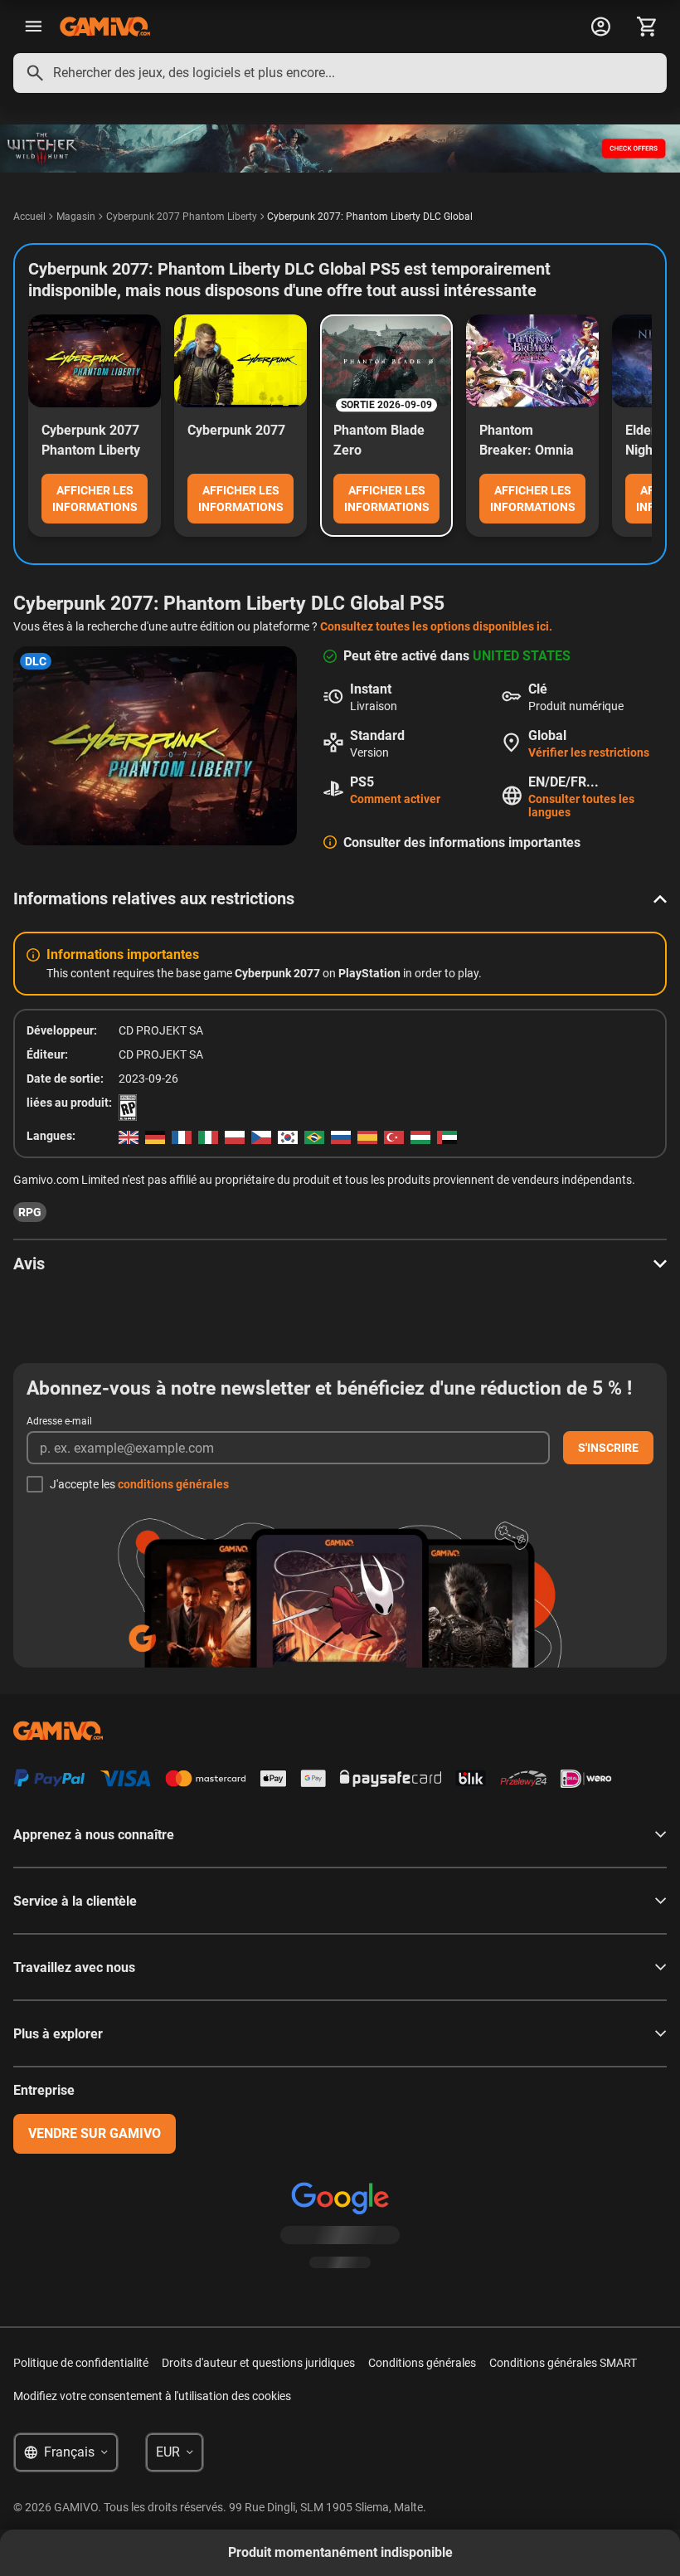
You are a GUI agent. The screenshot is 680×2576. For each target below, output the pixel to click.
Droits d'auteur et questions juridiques (258, 2363)
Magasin (76, 217)
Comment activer (395, 799)
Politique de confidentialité (81, 2363)
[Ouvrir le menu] (33, 27)
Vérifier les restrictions (589, 752)
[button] (340, 898)
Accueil (29, 217)
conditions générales (173, 1484)
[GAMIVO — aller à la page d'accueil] (105, 27)
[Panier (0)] (647, 27)
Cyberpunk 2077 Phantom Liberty (182, 217)
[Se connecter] (600, 27)
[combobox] (340, 73)
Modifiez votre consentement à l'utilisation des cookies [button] (152, 2396)
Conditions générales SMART (563, 2363)
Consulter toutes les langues (581, 806)
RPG (30, 1212)
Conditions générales (422, 2363)
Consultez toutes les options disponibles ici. (436, 626)
